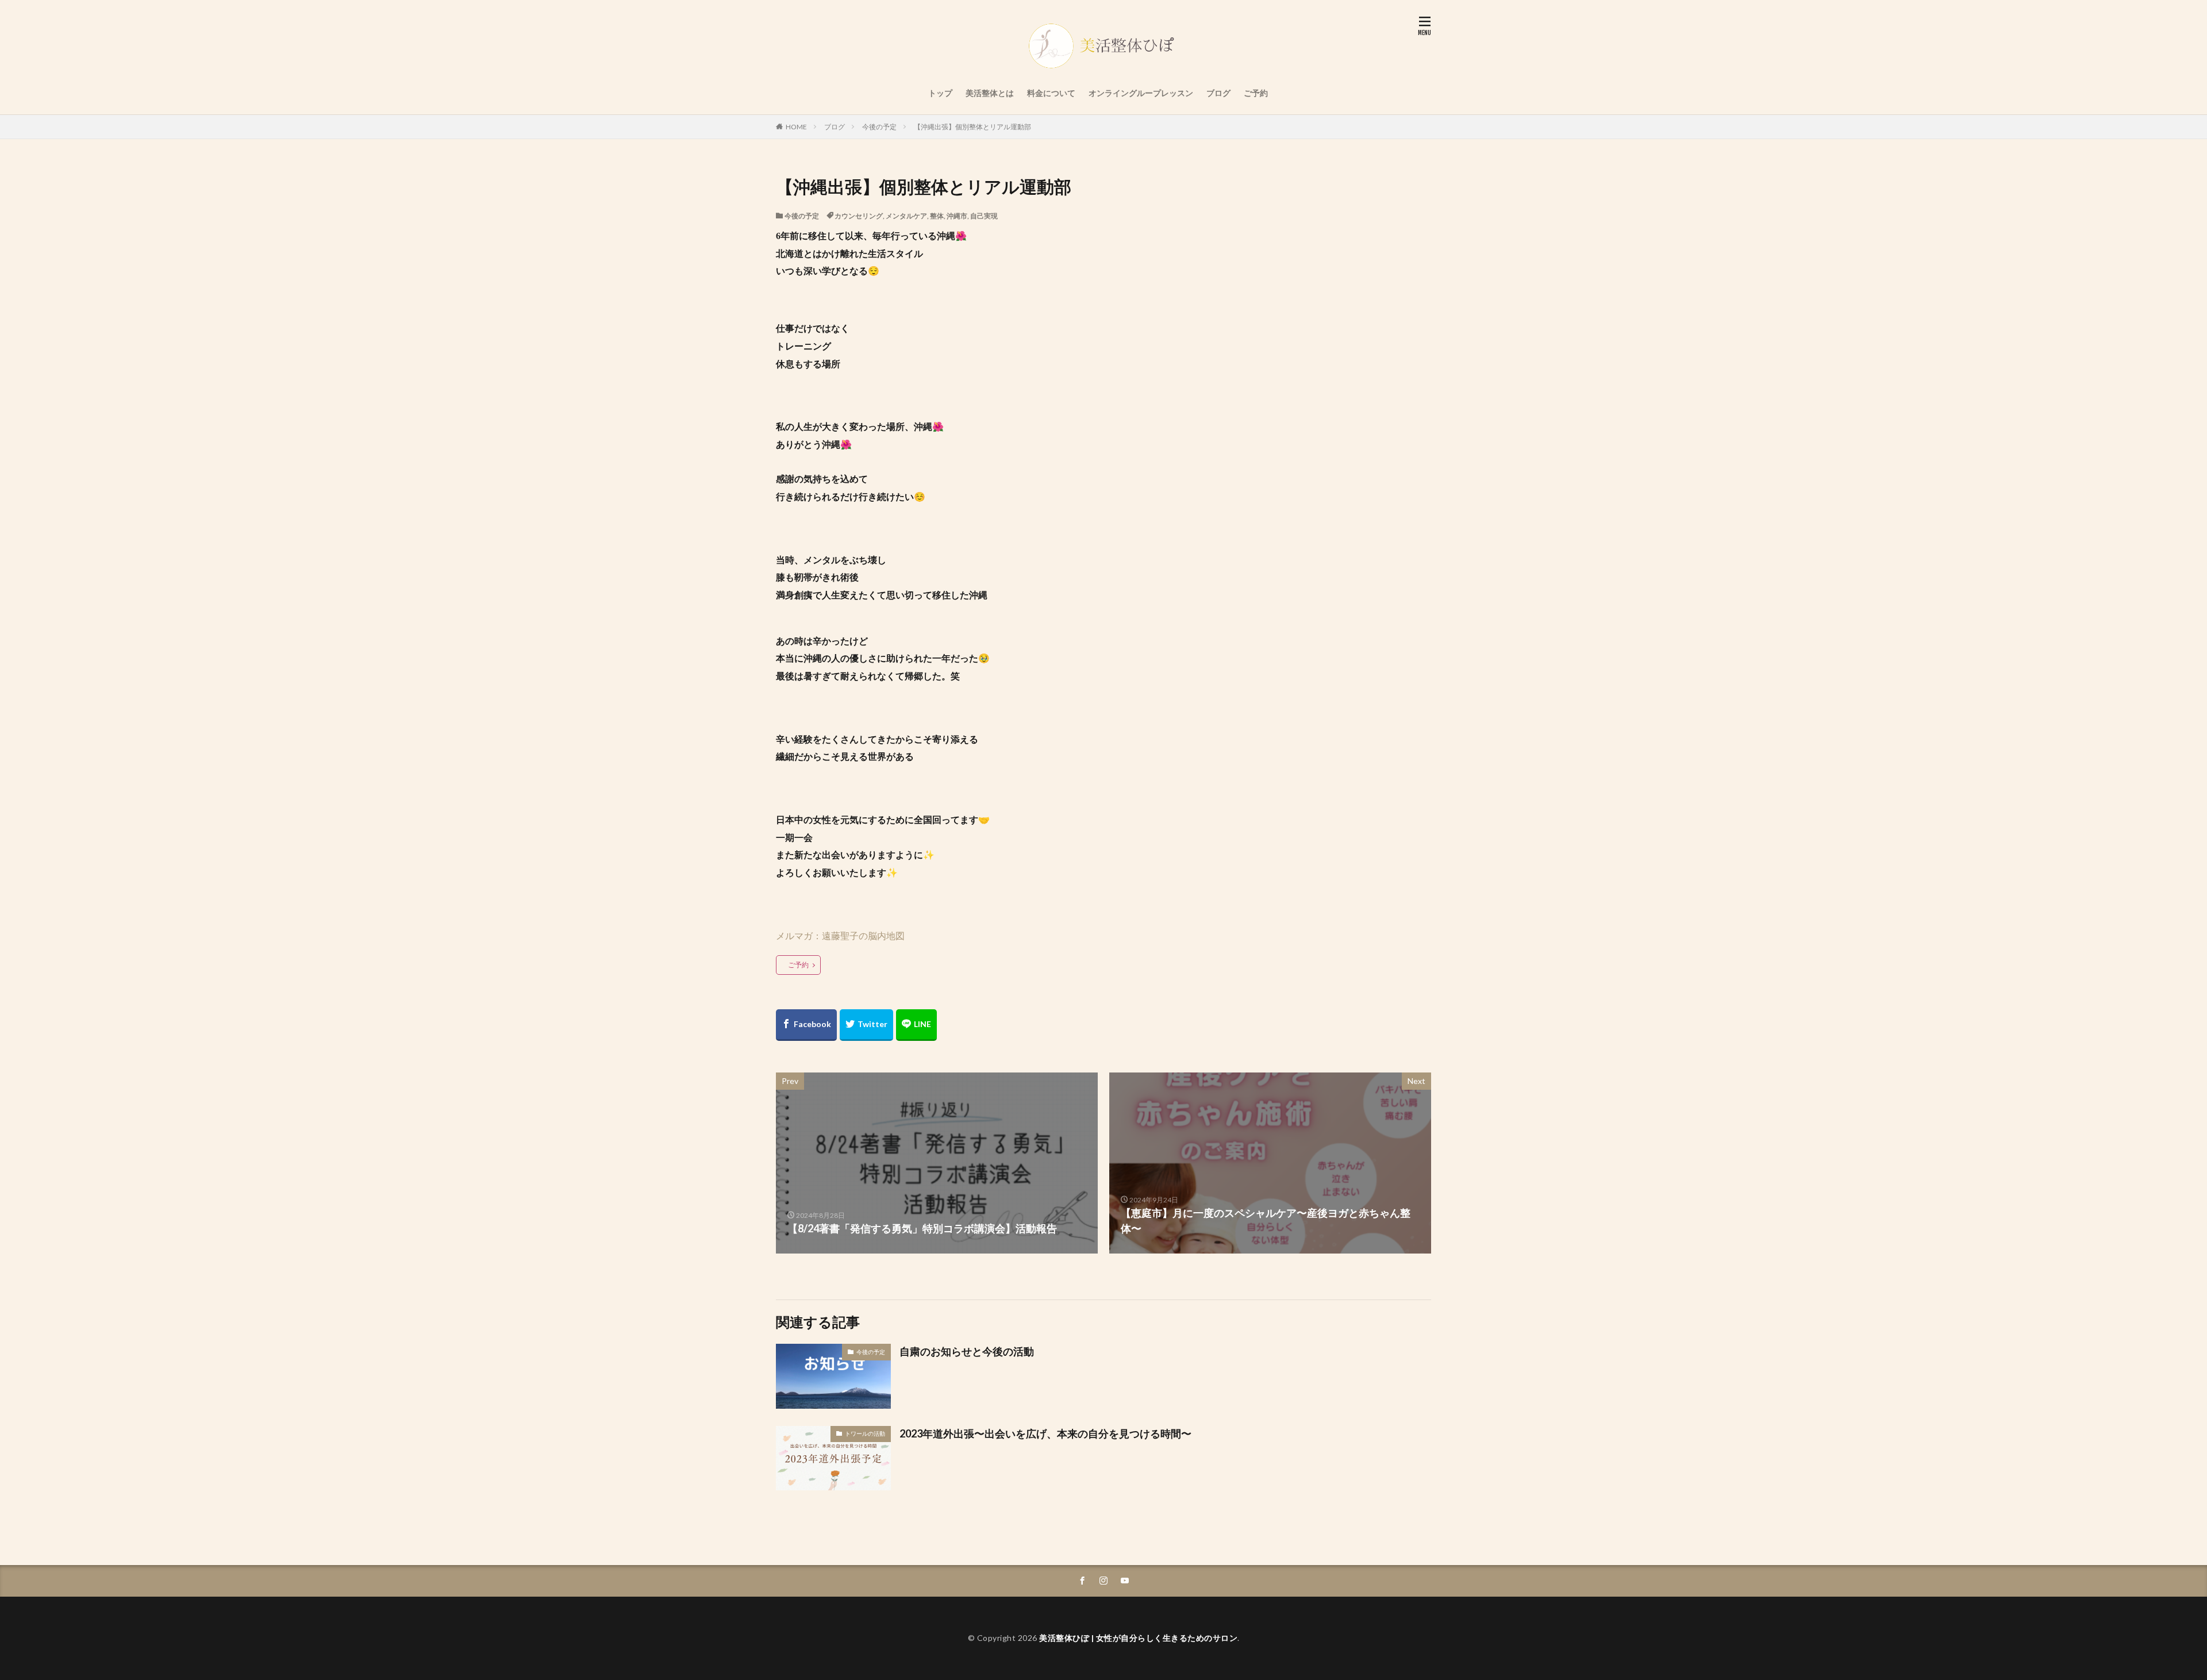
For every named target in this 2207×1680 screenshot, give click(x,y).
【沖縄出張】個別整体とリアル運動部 (972, 127)
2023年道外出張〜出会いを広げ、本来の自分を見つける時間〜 (1045, 1433)
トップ (940, 93)
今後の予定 (879, 127)
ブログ (1218, 93)
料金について (1051, 93)
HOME (796, 127)
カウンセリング (859, 216)
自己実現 (984, 216)
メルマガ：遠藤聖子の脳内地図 (840, 935)
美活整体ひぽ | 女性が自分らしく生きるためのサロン (1138, 1638)
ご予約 (1256, 93)
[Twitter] (866, 1025)
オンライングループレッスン (1141, 93)
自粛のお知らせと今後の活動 (967, 1351)
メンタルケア (906, 216)
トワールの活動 (865, 1433)
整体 (937, 216)
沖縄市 (957, 216)
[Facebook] (806, 1025)
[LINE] (916, 1025)
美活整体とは (990, 93)
